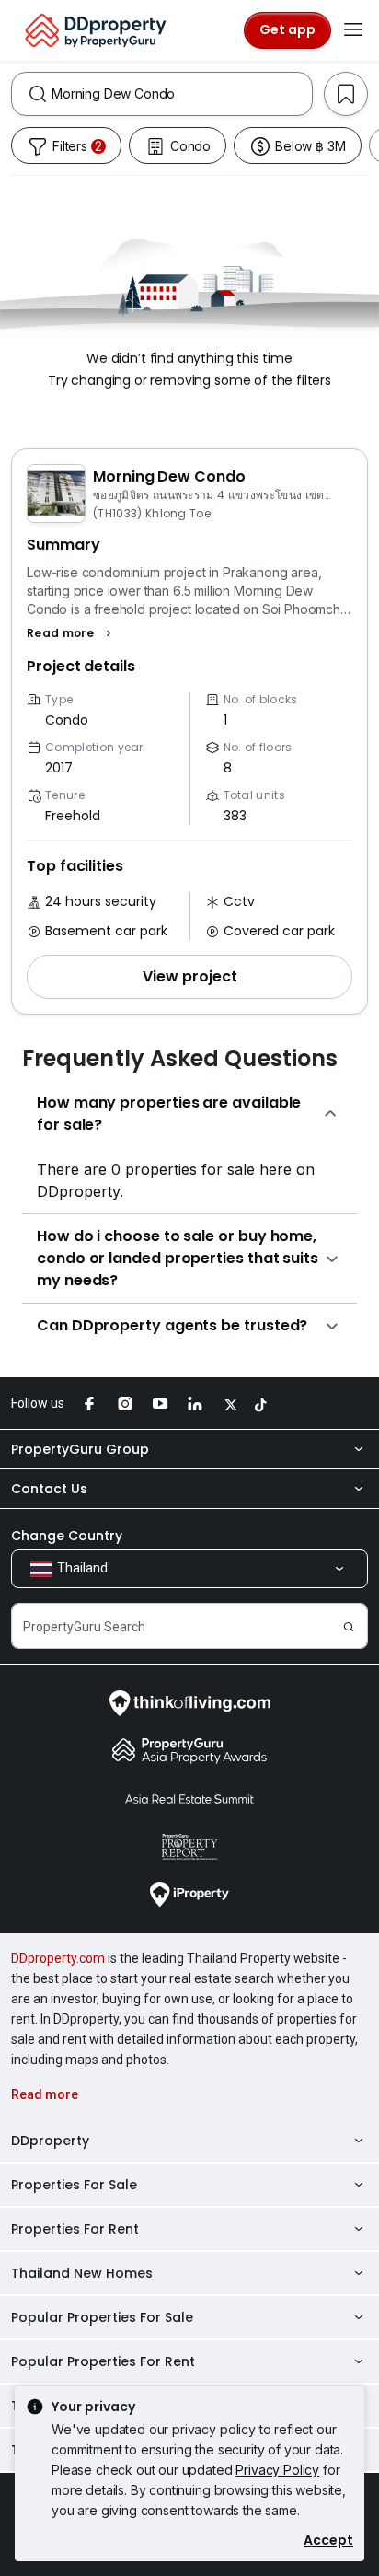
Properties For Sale (74, 2185)
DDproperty (50, 2141)
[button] (71, 633)
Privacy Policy (277, 2470)
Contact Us (49, 1489)
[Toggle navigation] (353, 30)
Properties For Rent (75, 2229)
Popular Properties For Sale (102, 2317)
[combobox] (182, 94)
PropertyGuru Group (80, 1449)
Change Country (67, 1536)
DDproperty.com (58, 1958)
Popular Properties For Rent (103, 2361)
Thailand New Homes (82, 2273)
